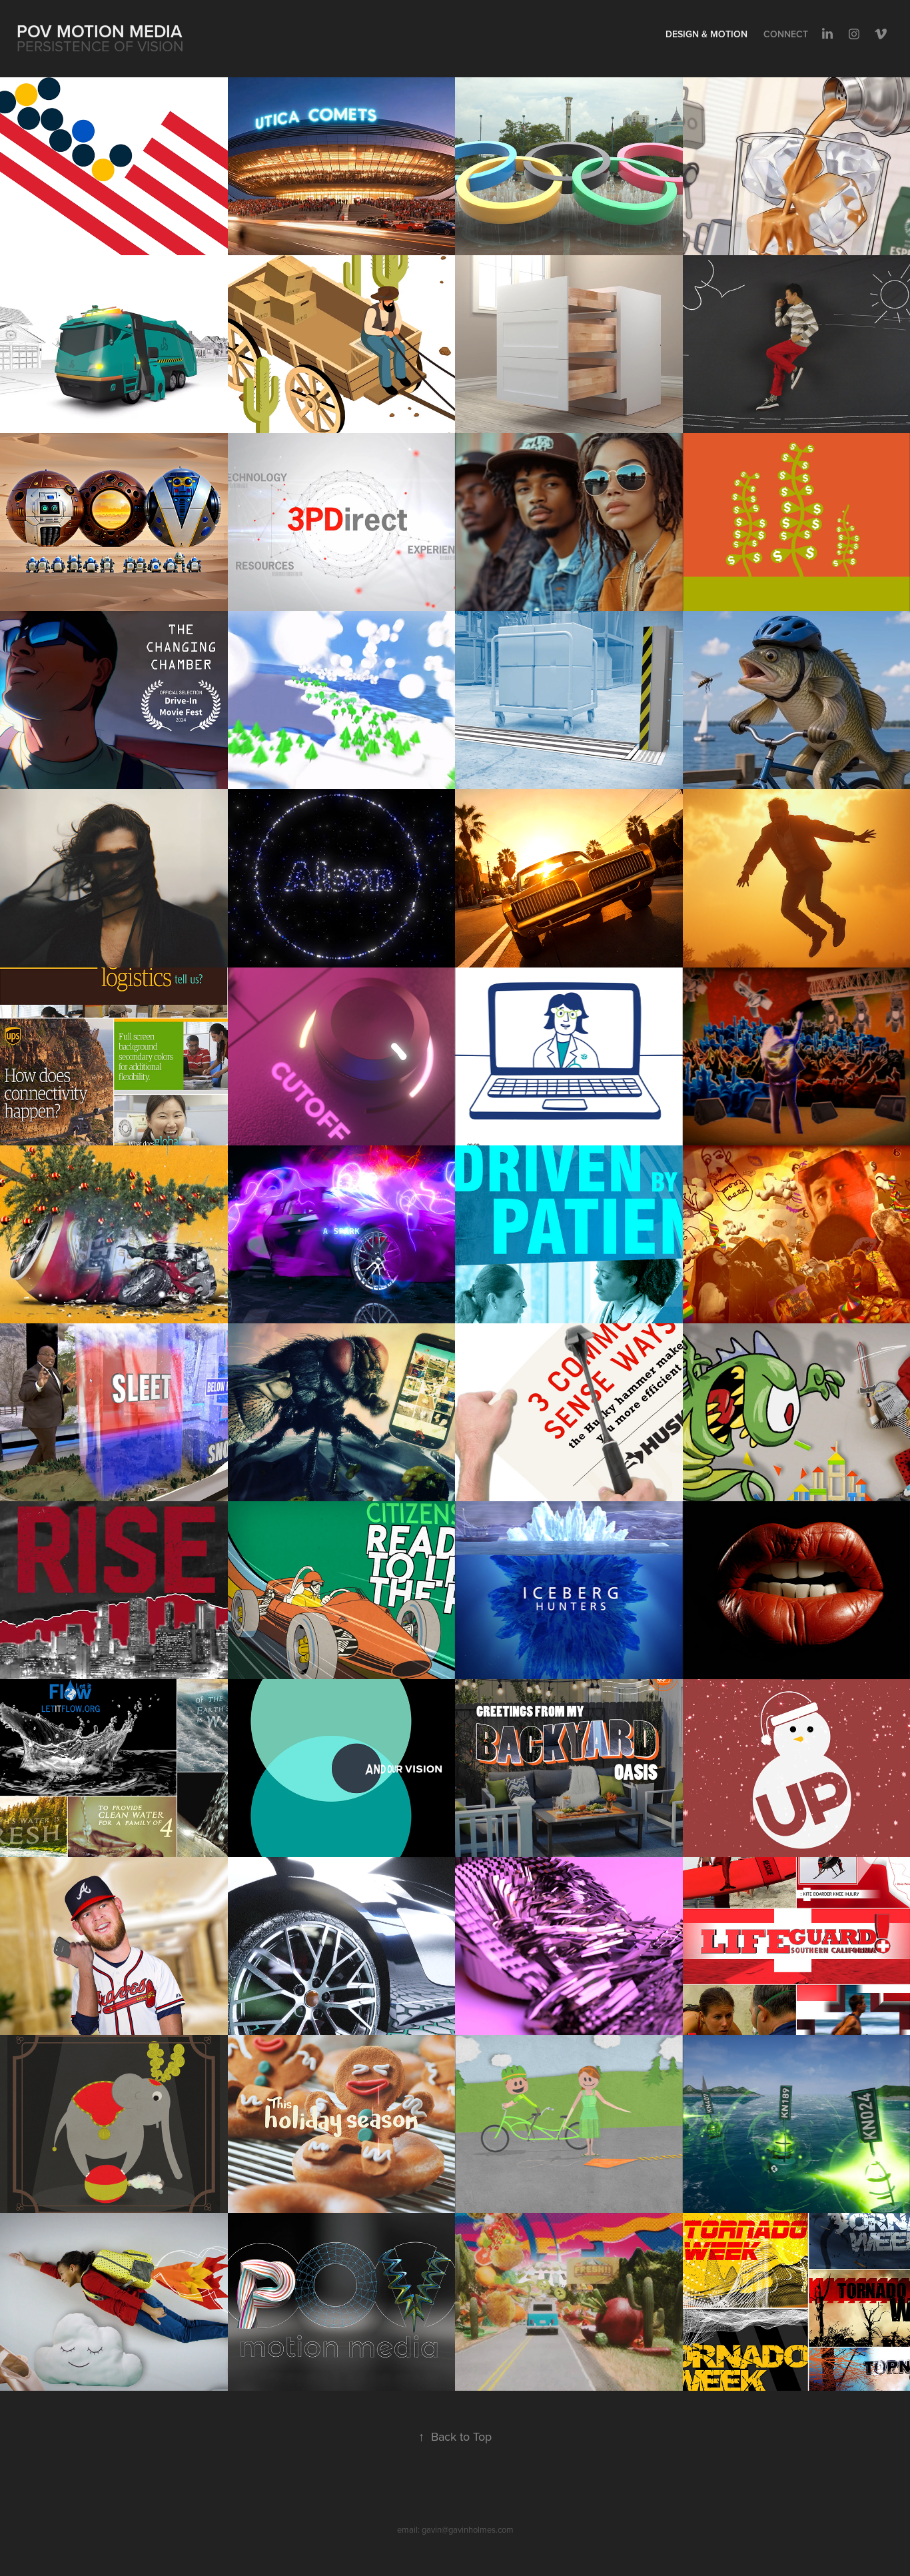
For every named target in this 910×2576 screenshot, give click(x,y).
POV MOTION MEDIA (100, 31)
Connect (786, 34)
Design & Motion (706, 34)
